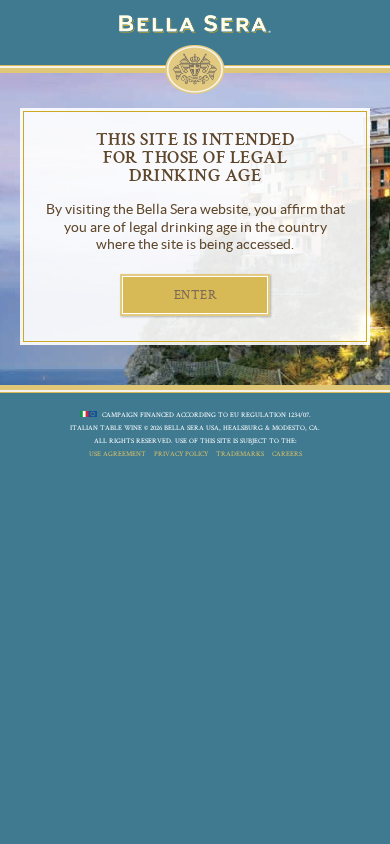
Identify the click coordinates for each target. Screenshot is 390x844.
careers (287, 453)
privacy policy (181, 453)
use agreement (117, 453)
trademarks (240, 453)
